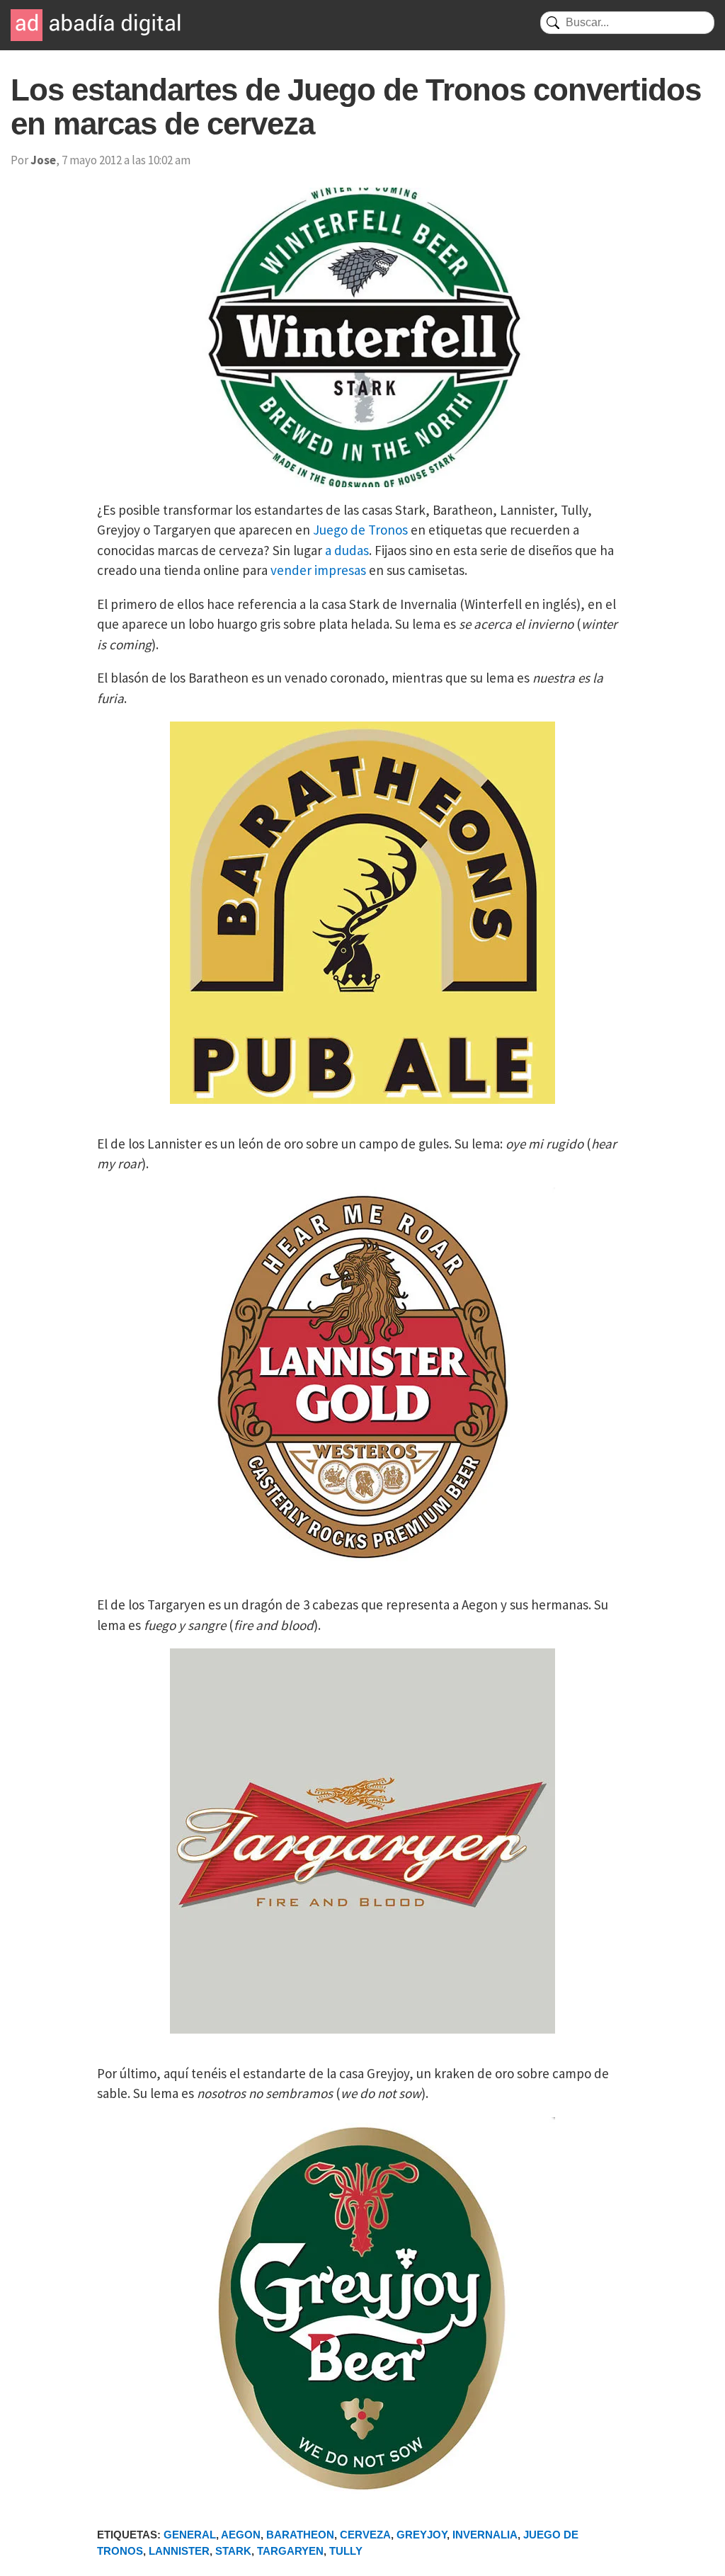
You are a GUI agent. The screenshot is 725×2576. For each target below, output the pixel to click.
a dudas (347, 550)
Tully (346, 2551)
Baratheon (300, 2535)
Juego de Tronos (360, 530)
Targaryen (290, 2551)
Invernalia (485, 2535)
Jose (43, 160)
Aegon (241, 2535)
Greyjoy (422, 2535)
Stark (233, 2551)
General (190, 2535)
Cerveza (365, 2535)
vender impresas (318, 570)
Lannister (179, 2551)
